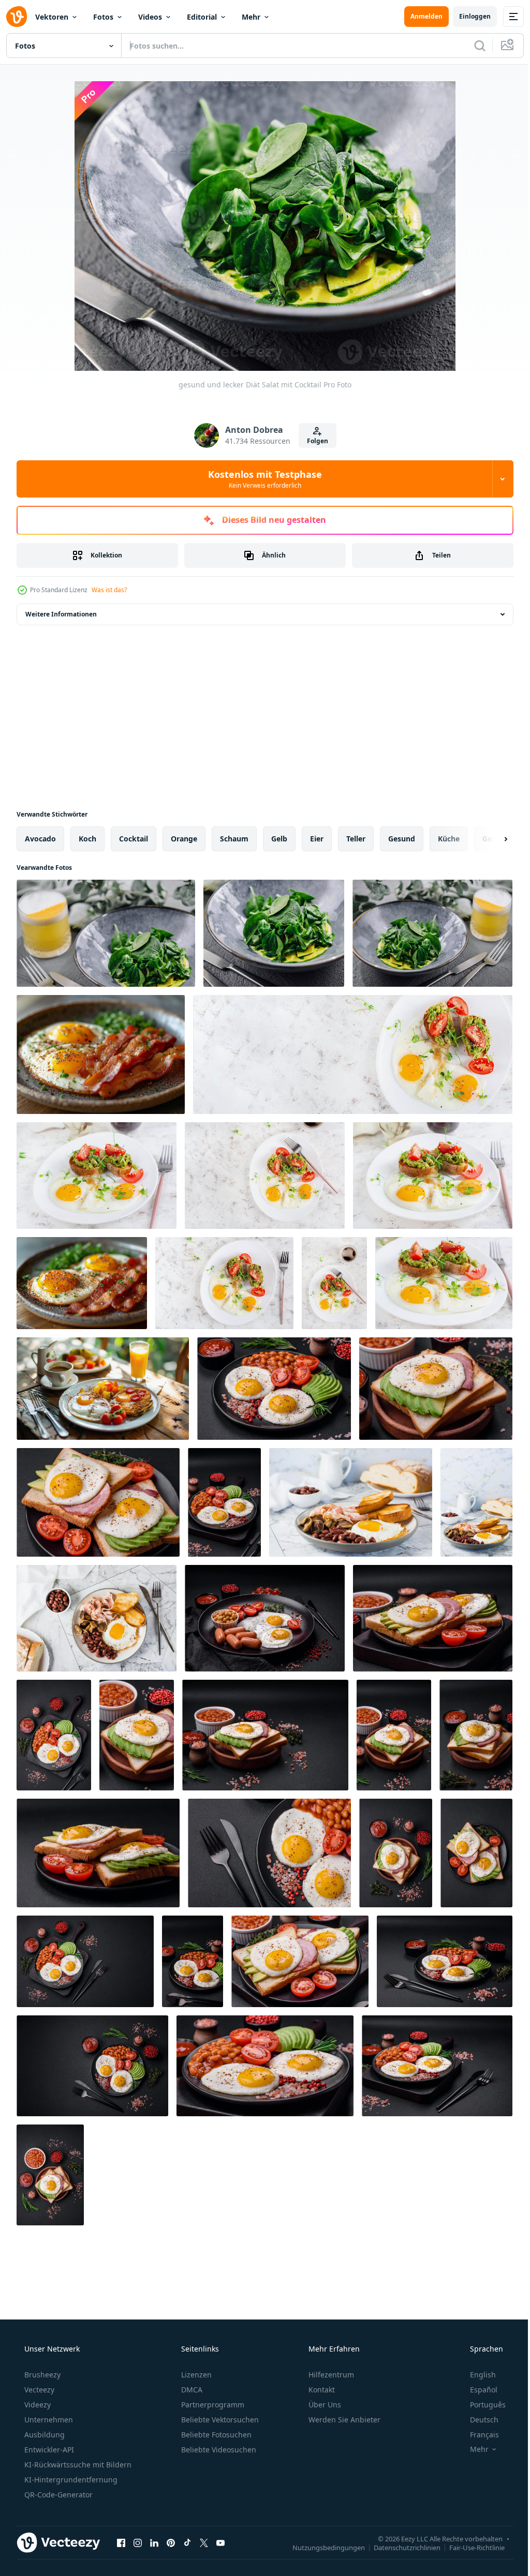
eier (317, 839)
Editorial (202, 17)
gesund (402, 839)
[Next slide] (489, 839)
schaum (234, 839)
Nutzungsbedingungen (321, 2547)
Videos (150, 17)
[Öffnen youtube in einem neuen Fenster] (220, 2542)
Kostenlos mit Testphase (261, 479)
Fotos (103, 17)
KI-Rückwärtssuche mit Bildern (77, 2465)
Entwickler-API (48, 2450)
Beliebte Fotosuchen (215, 2435)
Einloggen (467, 16)
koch (87, 839)
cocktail (134, 839)
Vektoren (52, 17)
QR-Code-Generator (57, 2495)
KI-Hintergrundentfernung (70, 2480)
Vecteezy (38, 2390)
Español (477, 2390)
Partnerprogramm (212, 2405)
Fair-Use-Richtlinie (469, 2547)
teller (356, 839)
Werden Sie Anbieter (343, 2420)
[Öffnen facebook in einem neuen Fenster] (121, 2542)
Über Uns (324, 2405)
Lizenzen (195, 2375)
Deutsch (477, 2420)
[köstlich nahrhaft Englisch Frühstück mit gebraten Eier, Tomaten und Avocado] (274, 1389)
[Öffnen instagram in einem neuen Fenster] (138, 2542)
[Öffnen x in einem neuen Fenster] (204, 2542)
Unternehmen (48, 2420)
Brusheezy (41, 2375)
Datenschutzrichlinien (399, 2547)
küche (449, 839)
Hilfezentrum (330, 2375)
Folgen (313, 441)
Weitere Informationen (61, 614)
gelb (279, 839)
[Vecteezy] (17, 17)
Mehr (251, 17)
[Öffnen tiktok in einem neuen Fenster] (187, 2542)
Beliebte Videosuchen (218, 2450)
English (476, 2375)
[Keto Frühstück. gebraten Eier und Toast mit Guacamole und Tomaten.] (97, 1176)
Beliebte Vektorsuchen (219, 2420)
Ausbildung (43, 2435)
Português (481, 2405)
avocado (40, 839)
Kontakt (321, 2390)
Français (478, 2435)
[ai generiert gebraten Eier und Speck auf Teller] (101, 1054)
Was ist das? (109, 590)
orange (184, 839)
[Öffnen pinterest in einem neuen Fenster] (171, 2542)
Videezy (36, 2405)
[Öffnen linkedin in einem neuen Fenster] (154, 2542)
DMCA (191, 2390)
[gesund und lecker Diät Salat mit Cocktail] (106, 933)
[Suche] (472, 46)
